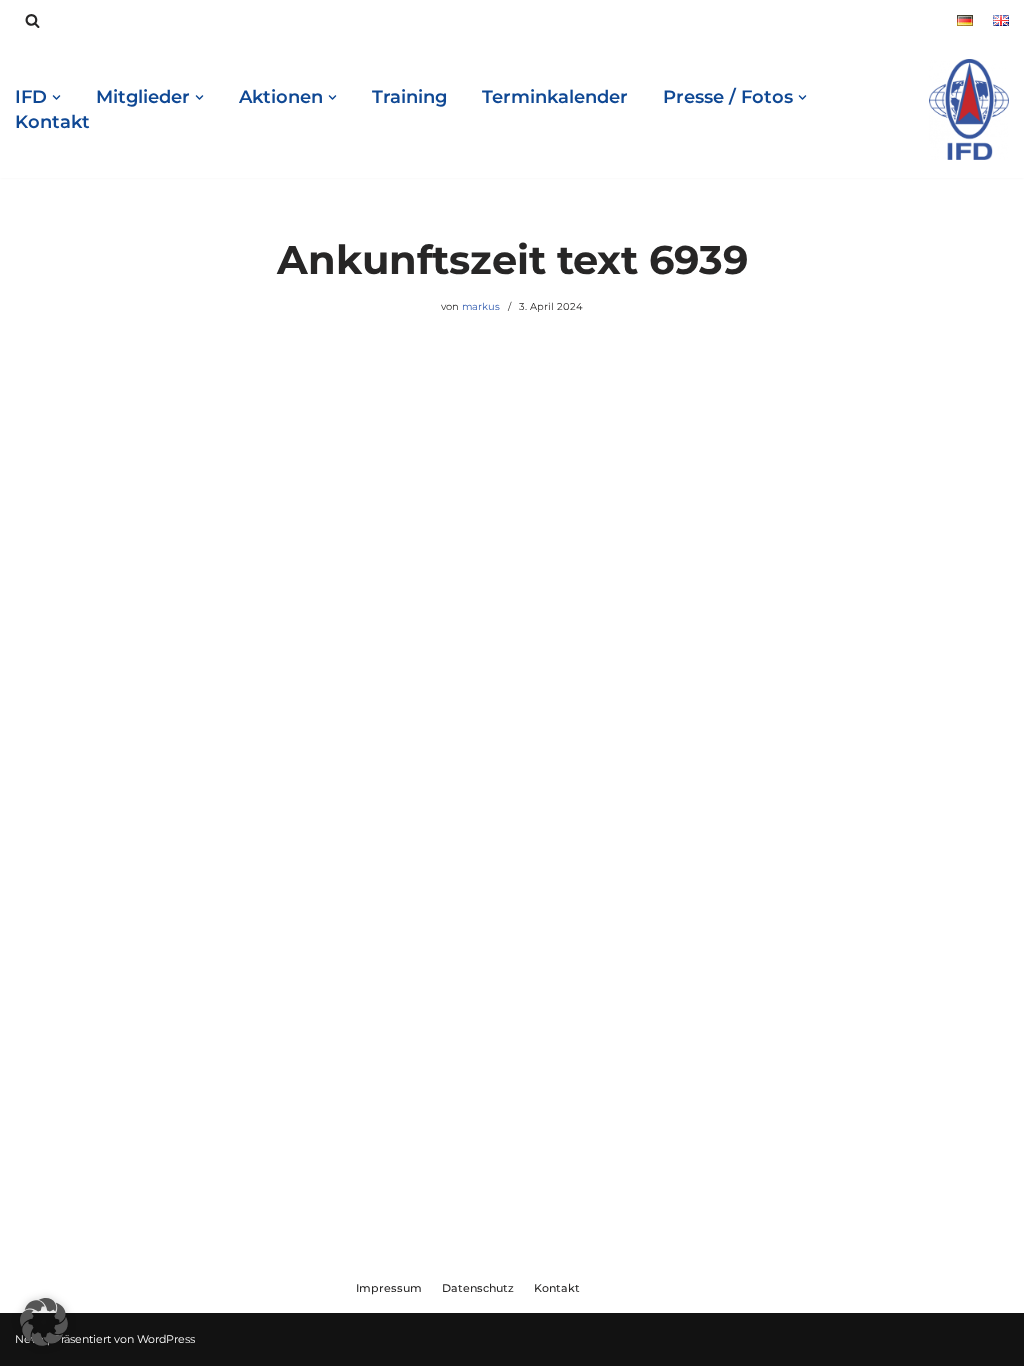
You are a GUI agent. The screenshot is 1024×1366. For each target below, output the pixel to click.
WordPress (166, 1339)
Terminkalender (555, 97)
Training (409, 97)
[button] (44, 1322)
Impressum (389, 1288)
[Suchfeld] (32, 20)
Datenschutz (478, 1288)
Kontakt (52, 122)
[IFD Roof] (969, 109)
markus (481, 306)
